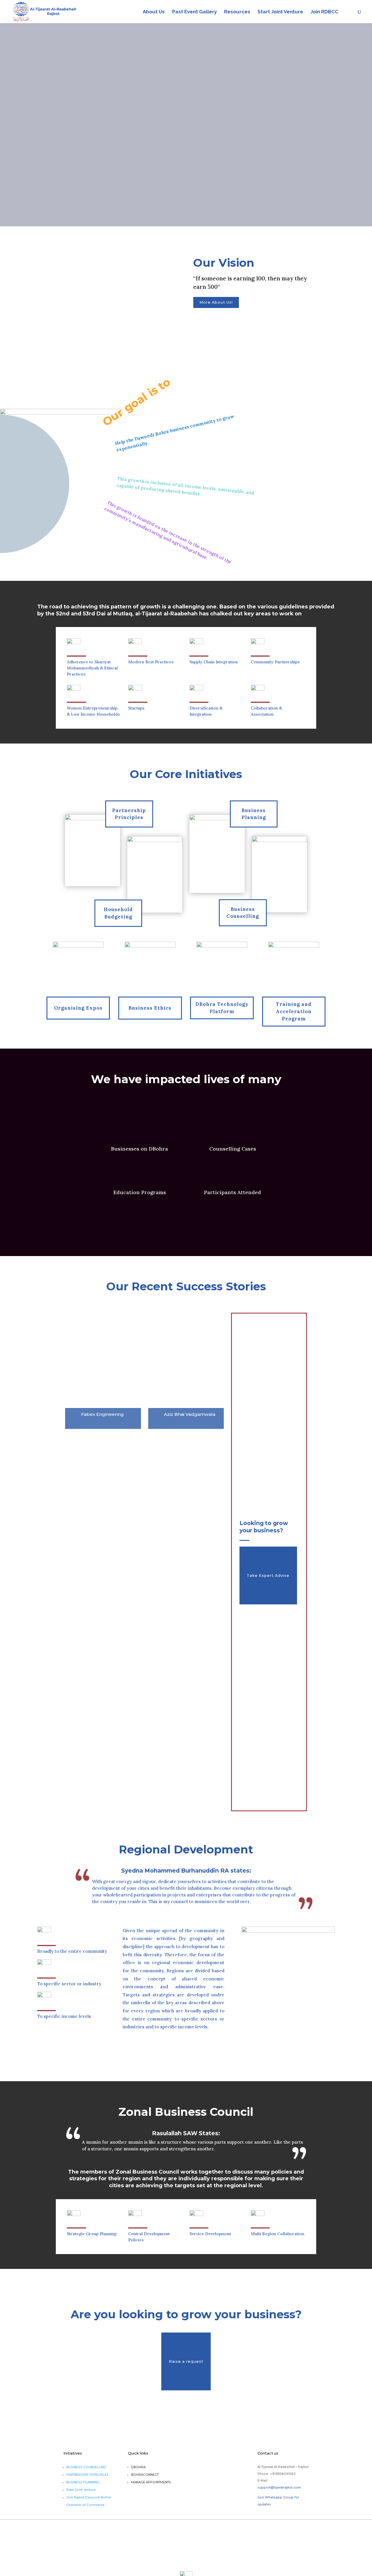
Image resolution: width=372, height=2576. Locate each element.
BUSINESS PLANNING (83, 2482)
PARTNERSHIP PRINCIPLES (87, 2475)
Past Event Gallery (194, 12)
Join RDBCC (324, 12)
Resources (237, 12)
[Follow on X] (106, 354)
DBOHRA (138, 2467)
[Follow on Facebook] (83, 354)
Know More (230, 147)
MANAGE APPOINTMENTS (151, 2482)
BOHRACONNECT (145, 2475)
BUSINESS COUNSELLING (86, 2467)
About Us (154, 12)
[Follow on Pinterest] (129, 354)
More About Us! (216, 302)
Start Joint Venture (280, 12)
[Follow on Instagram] (152, 354)
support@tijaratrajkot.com (279, 2488)
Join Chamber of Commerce (160, 147)
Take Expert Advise (268, 1575)
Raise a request (186, 2361)
